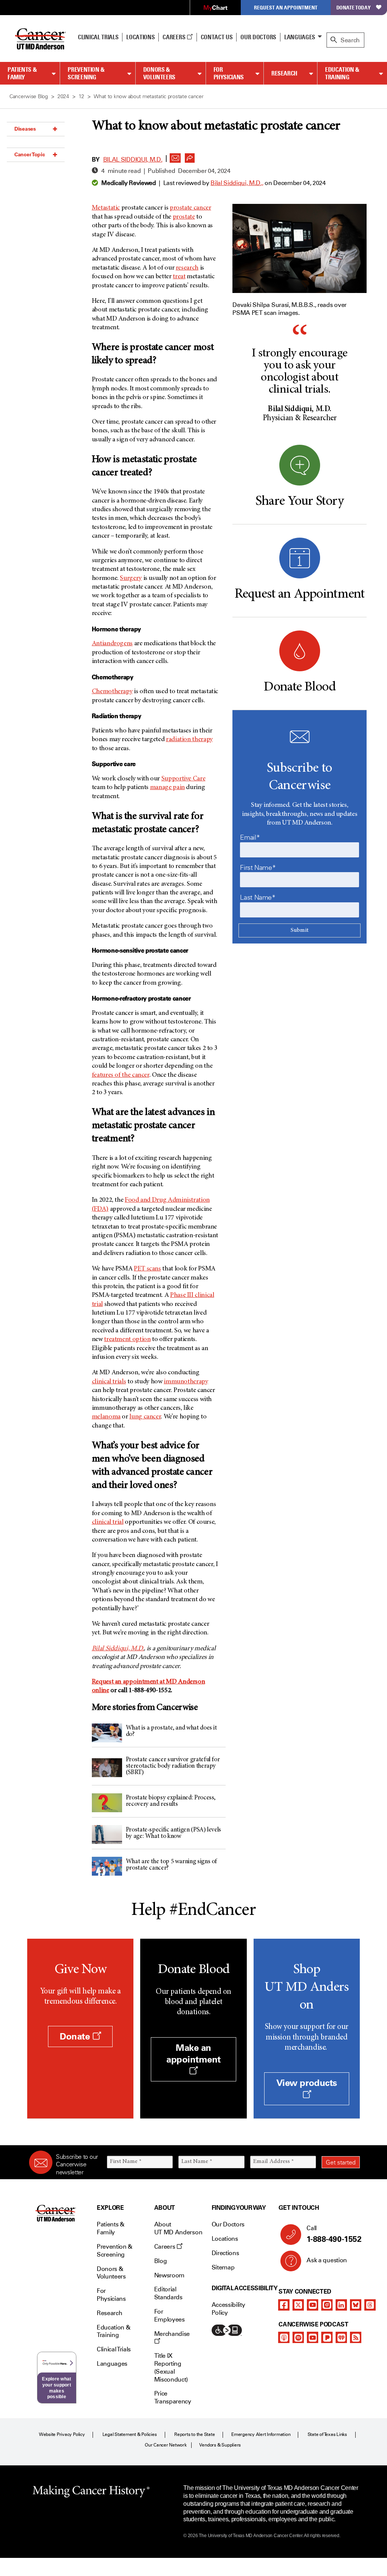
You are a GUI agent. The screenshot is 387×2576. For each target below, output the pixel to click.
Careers (174, 37)
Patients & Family (22, 73)
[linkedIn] (341, 2305)
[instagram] (327, 2305)
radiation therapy (189, 740)
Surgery (131, 578)
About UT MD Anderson (178, 2228)
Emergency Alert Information (261, 2434)
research (187, 268)
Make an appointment (193, 2053)
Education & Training (342, 73)
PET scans (147, 1269)
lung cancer (145, 1417)
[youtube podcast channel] (313, 2337)
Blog (161, 2261)
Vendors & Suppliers (220, 2445)
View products (307, 2083)
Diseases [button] (25, 129)
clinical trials (109, 1382)
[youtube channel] (313, 2305)
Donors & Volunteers (159, 73)
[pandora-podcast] (327, 2337)
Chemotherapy (112, 692)
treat (179, 277)
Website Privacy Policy (62, 2434)
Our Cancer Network (166, 2445)
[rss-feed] (356, 2337)
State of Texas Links (327, 2434)
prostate (184, 217)
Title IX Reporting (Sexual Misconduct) (171, 2367)
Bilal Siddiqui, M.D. (133, 160)
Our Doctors (258, 37)
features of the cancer (121, 1075)
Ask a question (327, 2260)
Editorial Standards (168, 2293)
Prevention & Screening (86, 73)
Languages (300, 37)
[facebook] (284, 2305)
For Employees (170, 2315)
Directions (225, 2253)
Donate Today (354, 7)
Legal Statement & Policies (130, 2434)
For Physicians (229, 73)
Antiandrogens (112, 644)
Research (284, 73)
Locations (225, 2239)
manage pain (167, 788)
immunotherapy (186, 1382)
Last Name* (258, 897)
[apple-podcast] (284, 2337)
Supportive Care (183, 779)
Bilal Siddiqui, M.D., (237, 183)
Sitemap (223, 2267)
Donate (76, 2036)
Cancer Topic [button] (30, 154)
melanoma (106, 1417)
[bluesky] (356, 2305)
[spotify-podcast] (298, 2337)
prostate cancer (190, 208)
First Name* (258, 868)
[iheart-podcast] (341, 2337)
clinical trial (108, 1522)
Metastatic (106, 208)
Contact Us (217, 37)
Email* (250, 837)
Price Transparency (173, 2397)
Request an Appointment (286, 7)
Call (334, 2234)
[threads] (370, 2305)
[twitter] (298, 2305)
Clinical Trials (98, 37)
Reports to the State (194, 2434)
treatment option (127, 1340)
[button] (175, 156)
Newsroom (169, 2275)
